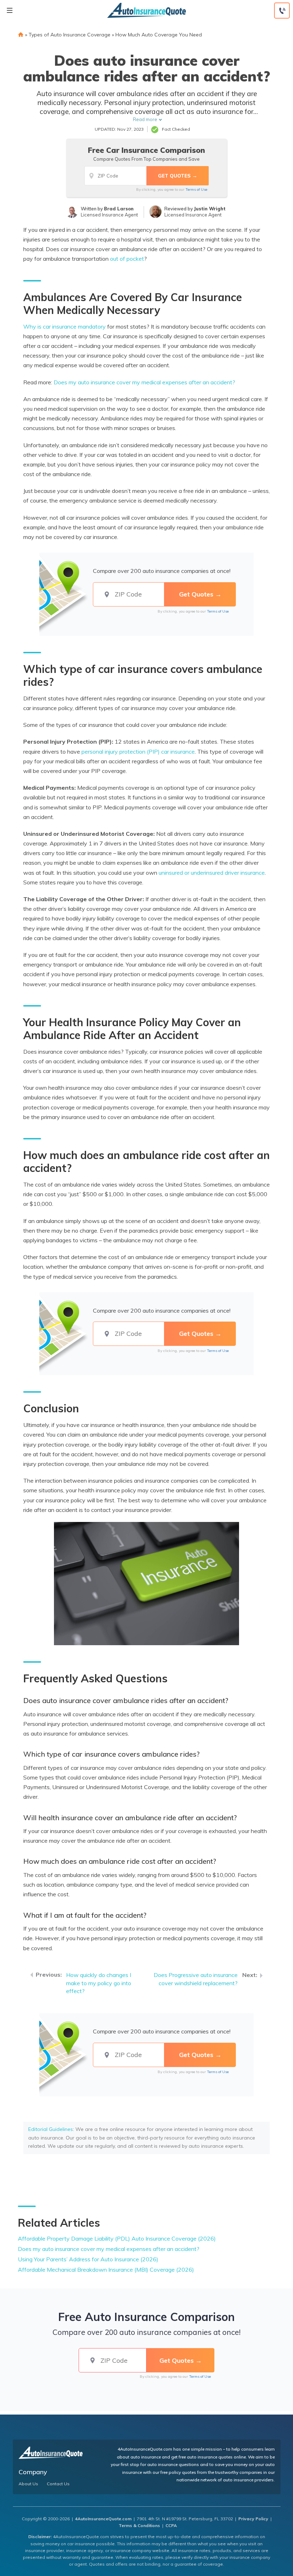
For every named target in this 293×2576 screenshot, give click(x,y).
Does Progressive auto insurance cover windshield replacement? (196, 1979)
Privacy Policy (253, 2519)
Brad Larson (119, 209)
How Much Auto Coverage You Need (159, 35)
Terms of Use (196, 189)
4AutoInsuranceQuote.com (103, 2519)
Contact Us (58, 2484)
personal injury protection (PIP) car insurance (138, 752)
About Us (28, 2484)
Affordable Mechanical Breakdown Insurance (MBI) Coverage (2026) (106, 2270)
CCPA (171, 2525)
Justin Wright (210, 209)
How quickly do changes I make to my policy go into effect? (99, 1983)
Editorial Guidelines (51, 2129)
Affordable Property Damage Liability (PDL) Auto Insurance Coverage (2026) (117, 2238)
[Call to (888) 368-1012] (282, 11)
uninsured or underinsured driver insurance (212, 873)
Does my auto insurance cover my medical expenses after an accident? (109, 2249)
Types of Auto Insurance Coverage (69, 35)
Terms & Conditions (139, 2525)
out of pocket (127, 259)
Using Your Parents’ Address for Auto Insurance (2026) (88, 2259)
